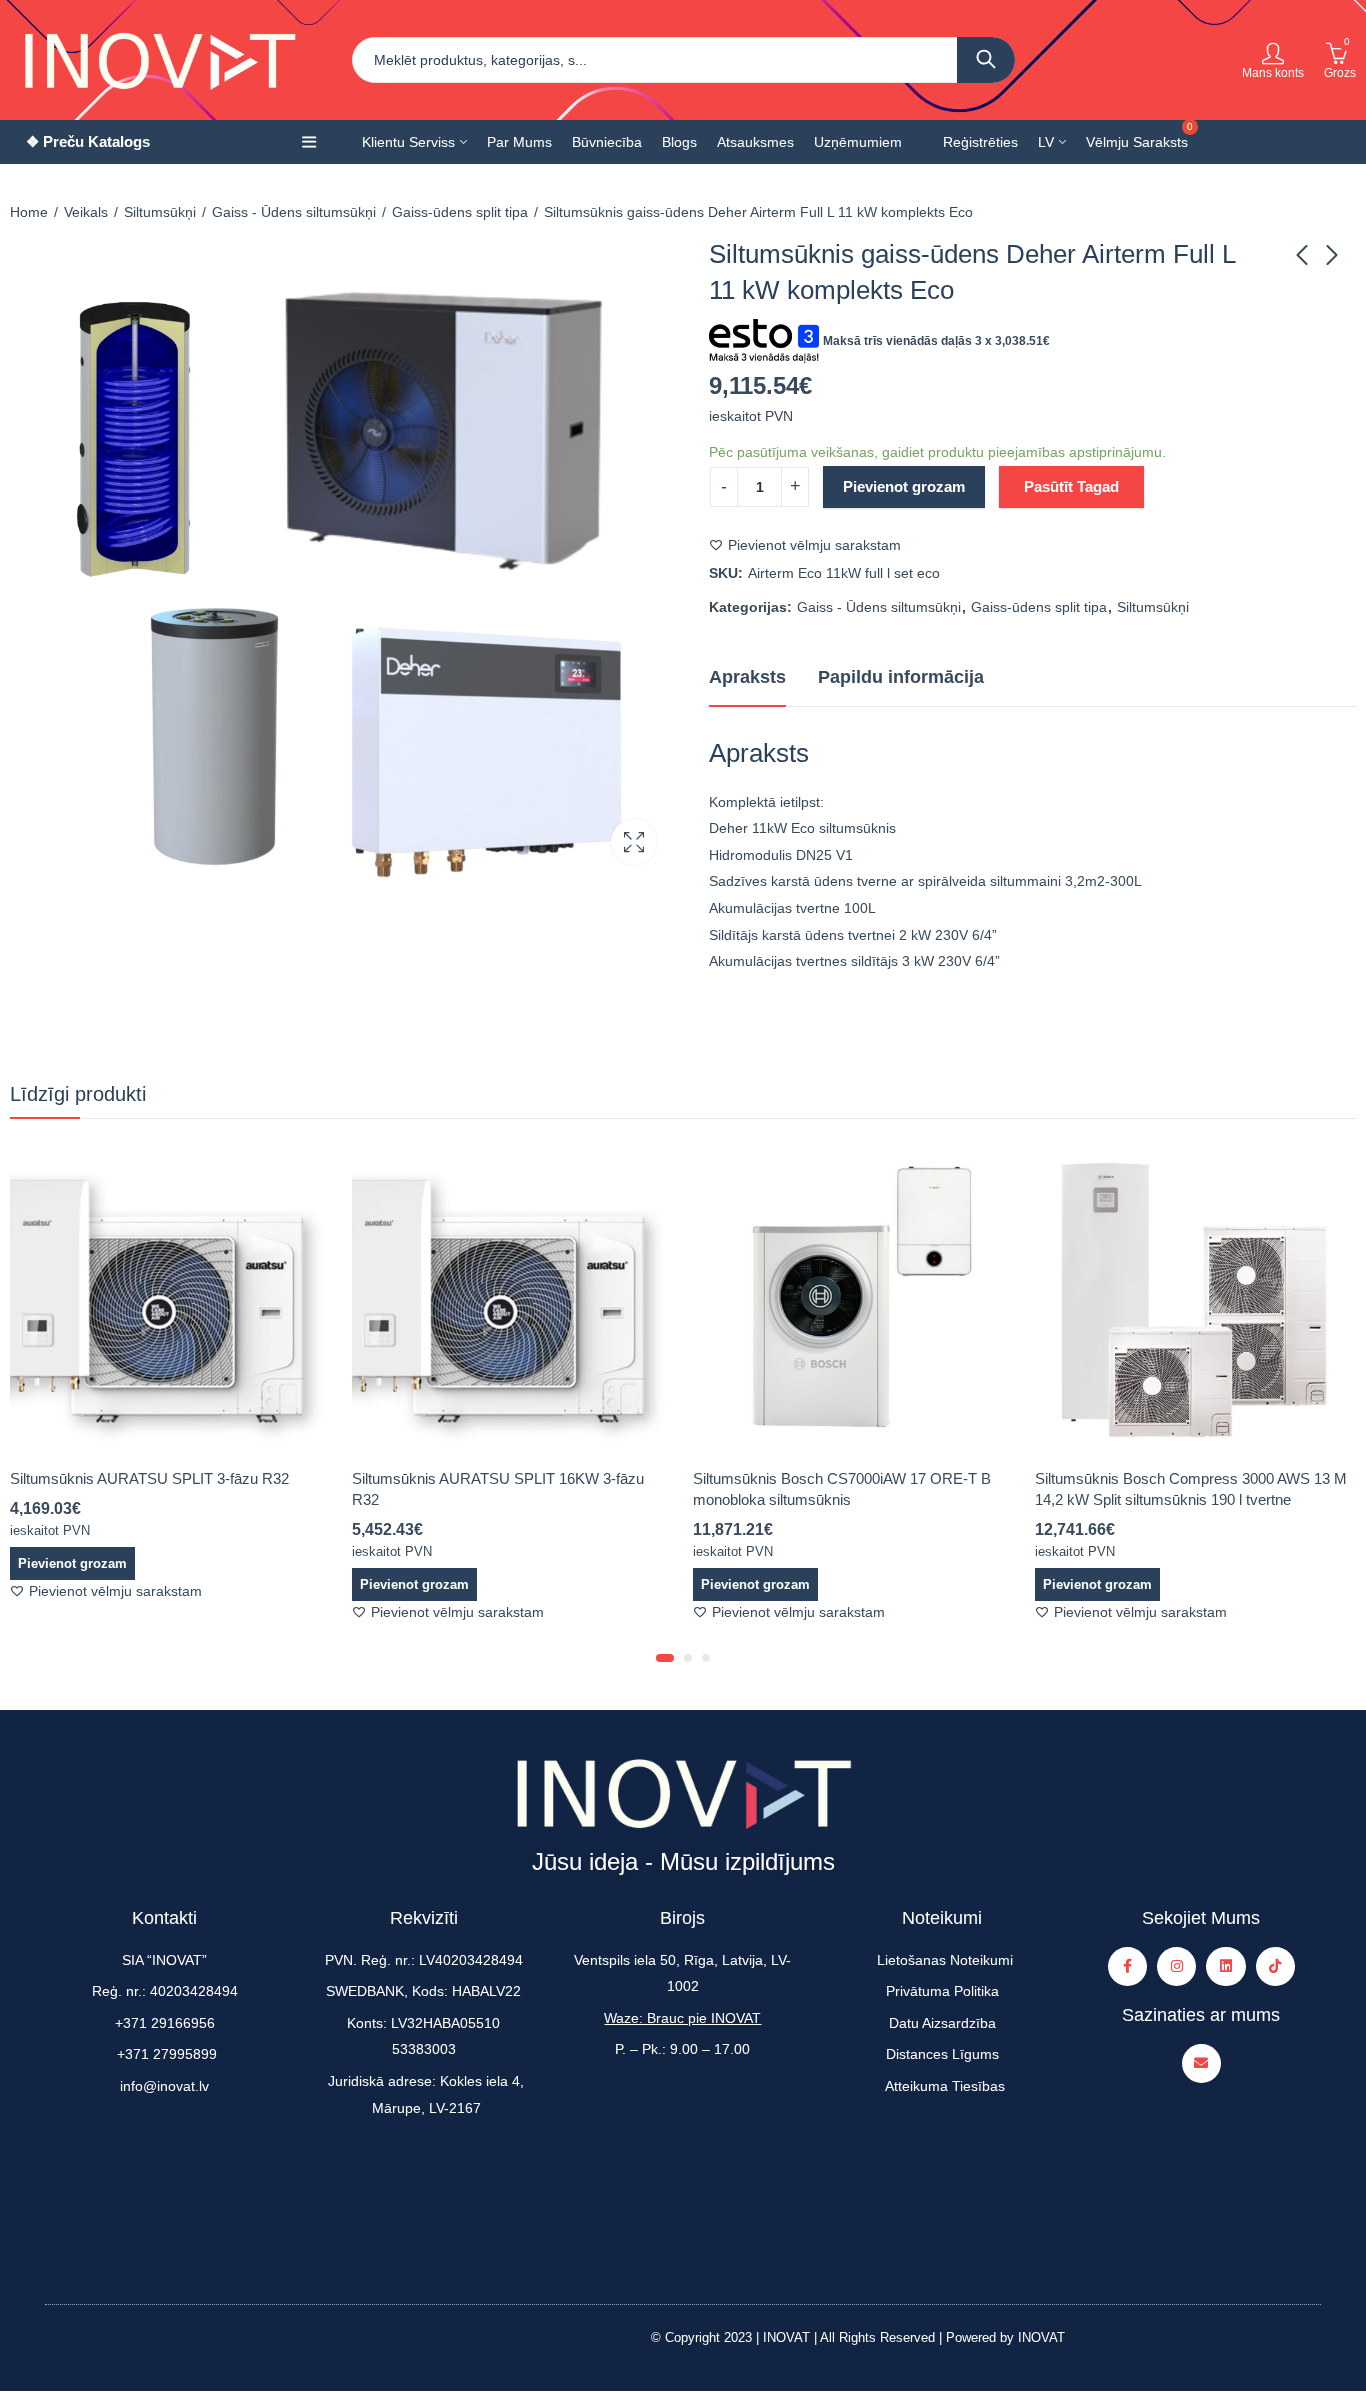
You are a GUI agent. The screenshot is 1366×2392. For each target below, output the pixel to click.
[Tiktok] (1275, 1966)
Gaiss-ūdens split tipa (460, 212)
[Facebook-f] (1127, 1966)
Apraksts (747, 677)
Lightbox (634, 842)
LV (1046, 142)
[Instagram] (1176, 1966)
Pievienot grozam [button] (72, 1563)
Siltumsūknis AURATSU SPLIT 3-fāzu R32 (149, 1478)
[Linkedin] (1225, 1966)
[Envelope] (1201, 2063)
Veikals (86, 212)
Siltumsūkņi (160, 212)
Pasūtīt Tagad (1071, 486)
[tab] (747, 677)
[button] (665, 1658)
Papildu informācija (901, 677)
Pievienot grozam (904, 486)
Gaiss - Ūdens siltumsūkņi (294, 212)
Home (29, 212)
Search (986, 60)
